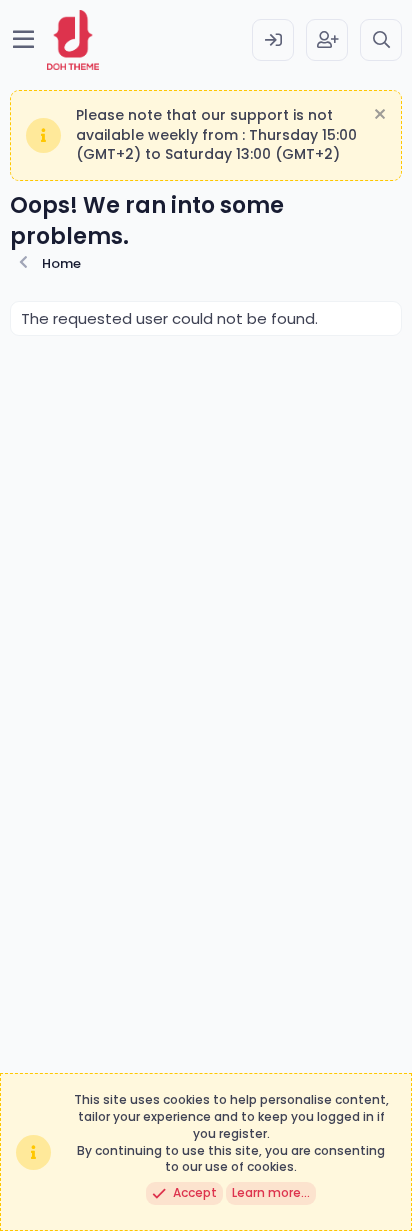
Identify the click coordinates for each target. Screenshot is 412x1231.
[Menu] (23, 40)
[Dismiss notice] (377, 116)
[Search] (381, 40)
